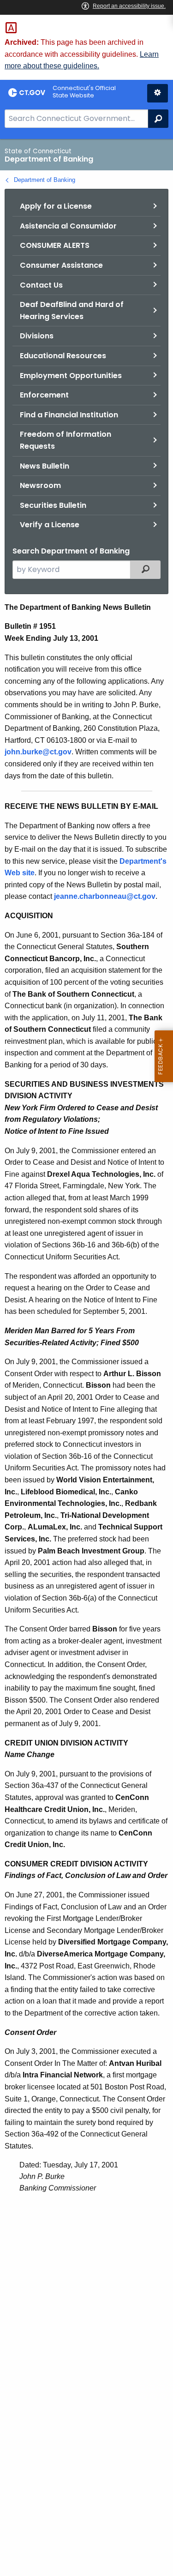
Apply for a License (56, 206)
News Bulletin (45, 466)
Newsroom (40, 485)
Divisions (37, 336)
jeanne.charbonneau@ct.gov (105, 896)
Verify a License (50, 525)
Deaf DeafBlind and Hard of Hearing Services (72, 310)
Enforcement (44, 395)
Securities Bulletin (53, 505)
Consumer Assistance (61, 265)
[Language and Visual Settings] (158, 93)
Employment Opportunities (71, 376)
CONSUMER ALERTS (55, 245)
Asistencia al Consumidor (68, 226)
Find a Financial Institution (69, 415)
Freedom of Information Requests (66, 440)
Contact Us (41, 285)
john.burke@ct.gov (38, 752)
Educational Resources (63, 356)
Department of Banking (45, 180)
